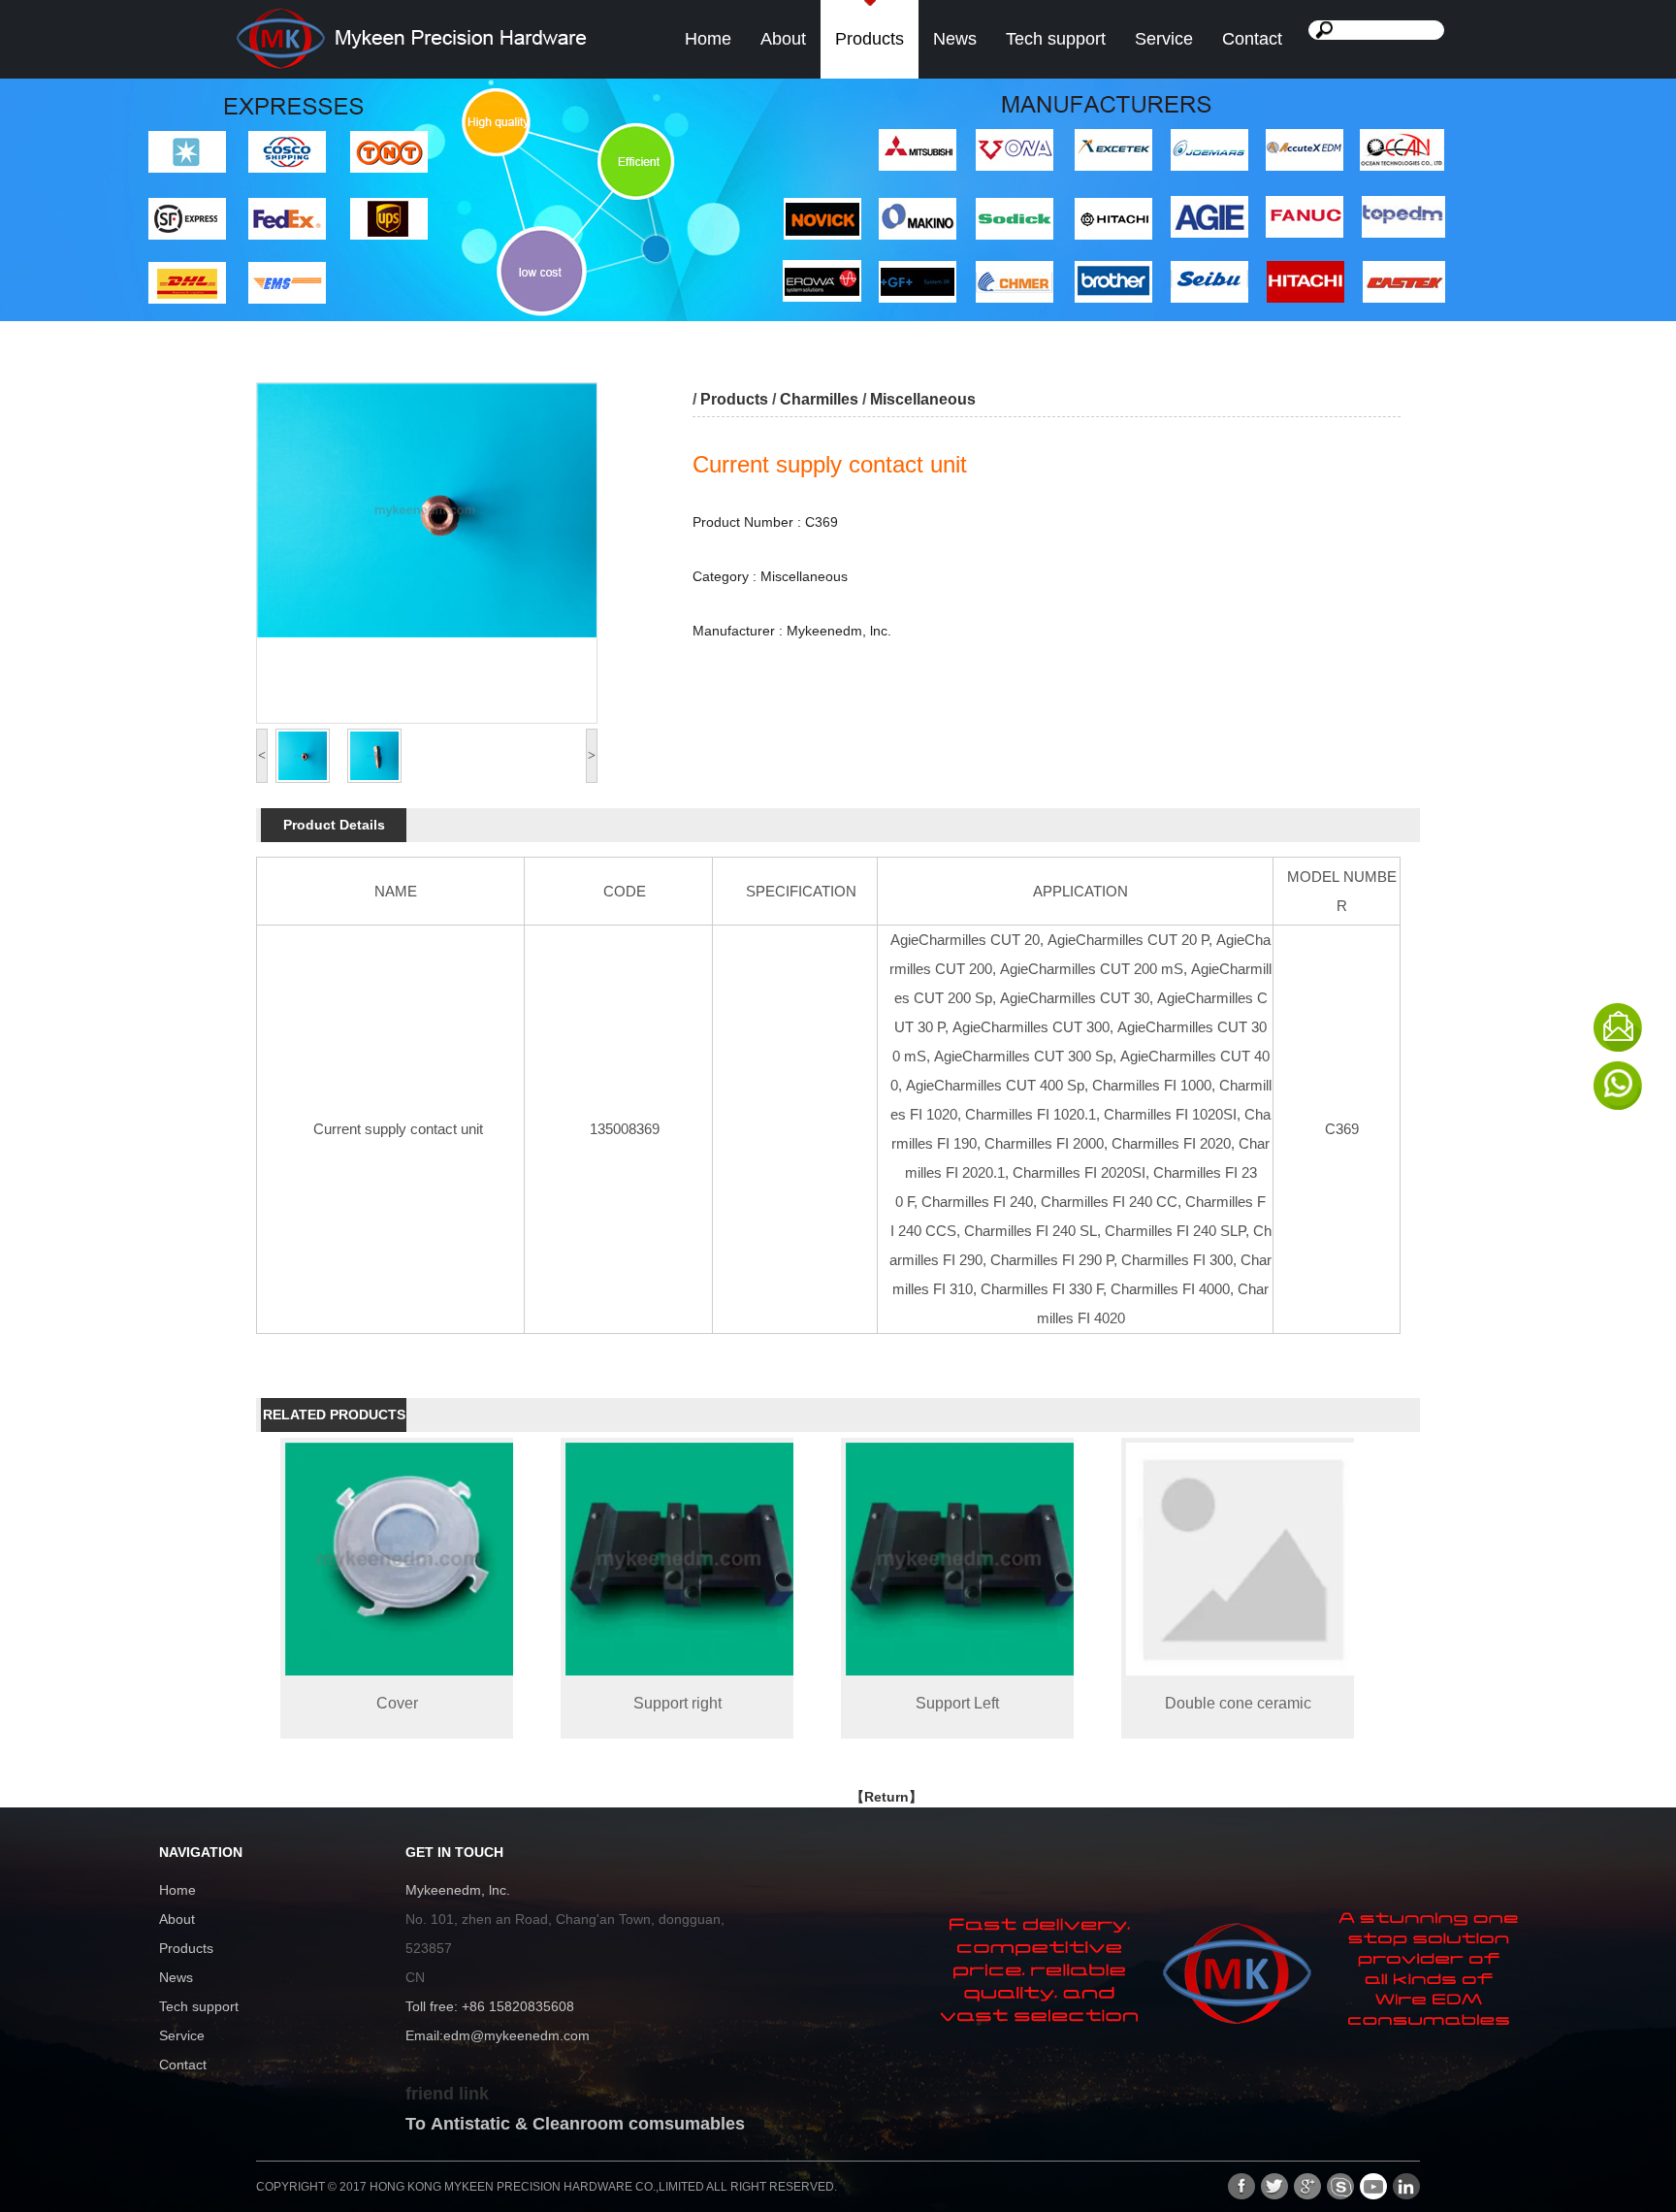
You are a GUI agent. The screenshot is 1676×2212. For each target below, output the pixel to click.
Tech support (1056, 39)
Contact (1252, 39)
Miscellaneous (923, 399)
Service (1164, 39)
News (955, 39)
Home (708, 39)
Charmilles (819, 399)
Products (870, 39)
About (783, 39)
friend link (447, 2094)
